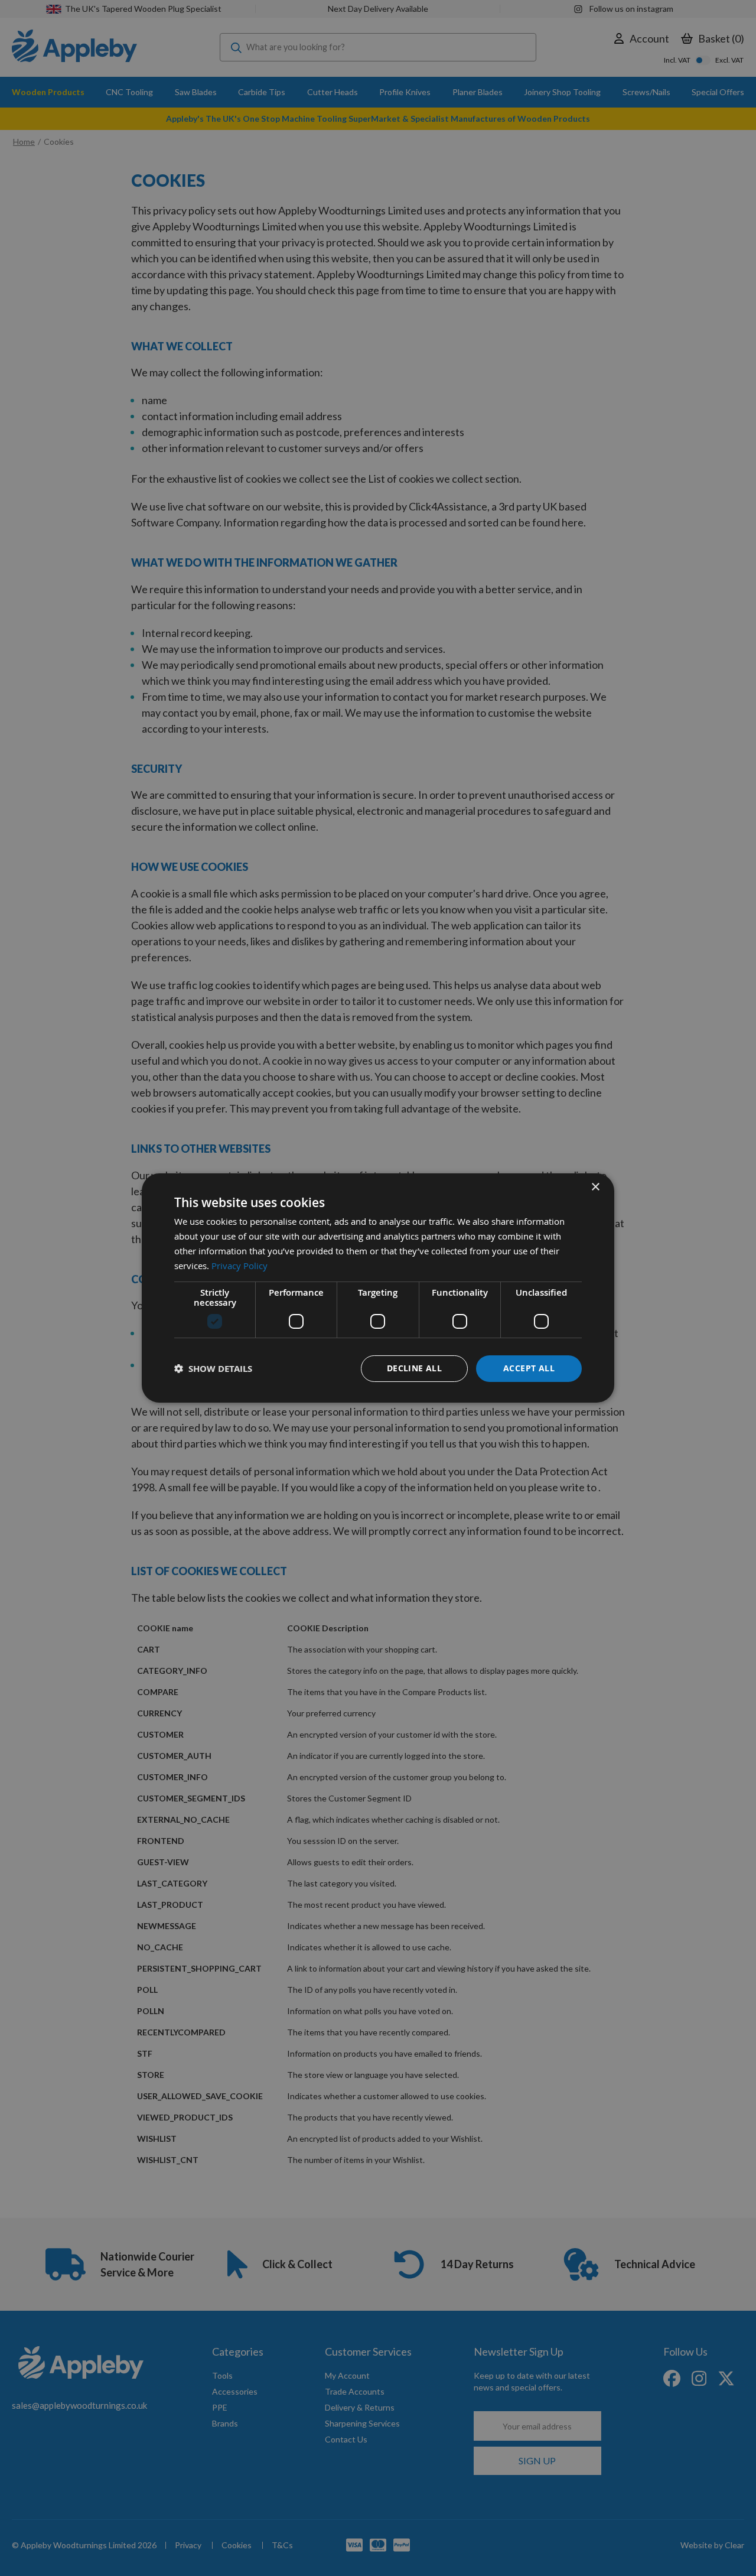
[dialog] (378, 1288)
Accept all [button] (529, 1368)
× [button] (595, 1187)
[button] (213, 1369)
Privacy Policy (239, 1266)
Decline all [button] (414, 1368)
